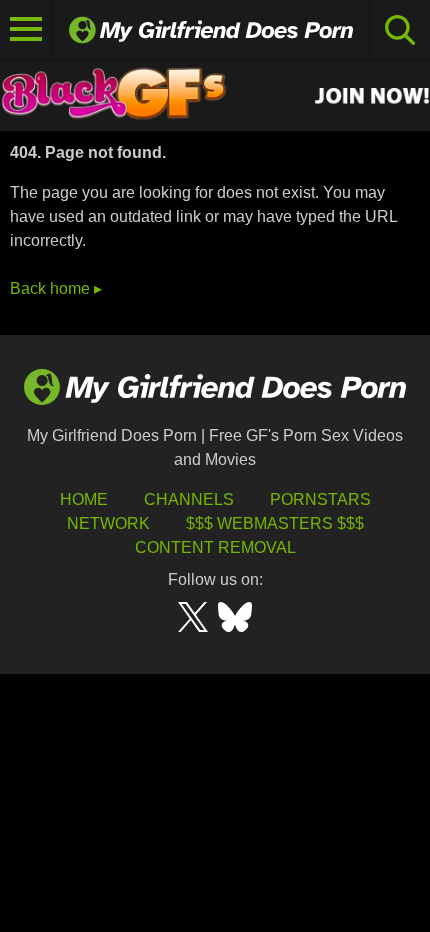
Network (108, 523)
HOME (84, 499)
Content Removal (215, 547)
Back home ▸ (56, 288)
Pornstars (320, 499)
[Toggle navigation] (26, 30)
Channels (189, 499)
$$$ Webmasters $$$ (275, 523)
